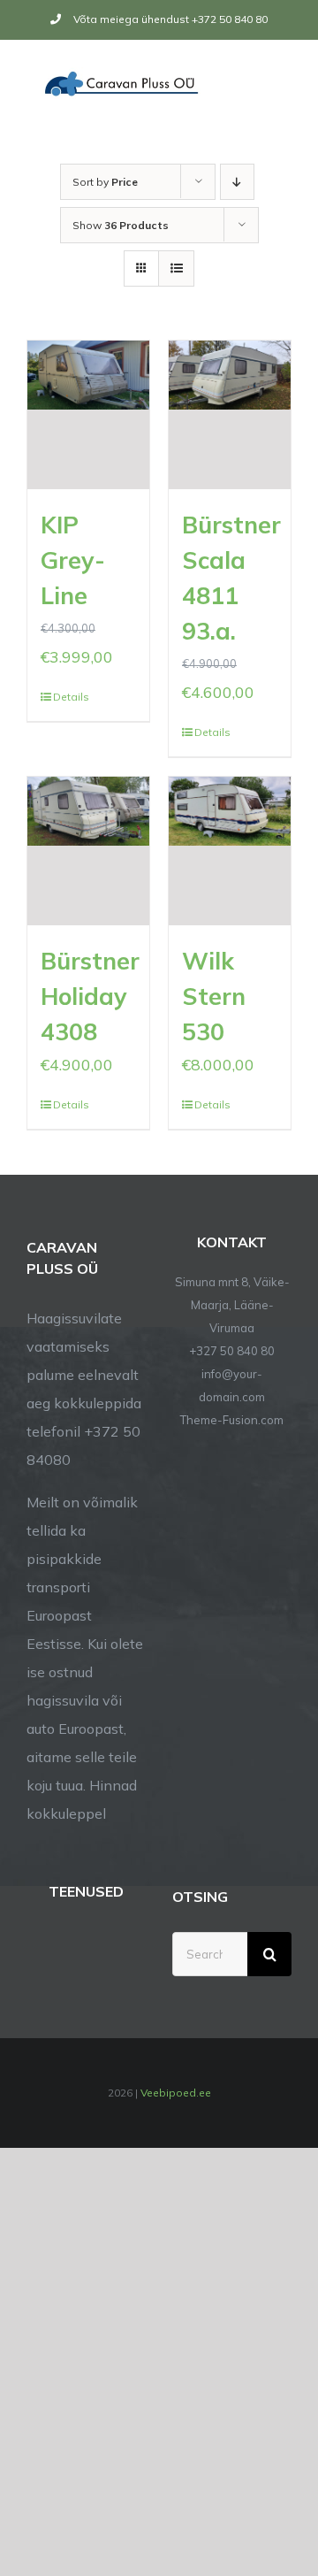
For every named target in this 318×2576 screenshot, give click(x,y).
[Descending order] (237, 182)
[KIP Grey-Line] (88, 415)
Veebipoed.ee (176, 2093)
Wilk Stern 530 (214, 996)
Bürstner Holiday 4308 (90, 996)
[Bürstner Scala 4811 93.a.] (230, 415)
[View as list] (176, 268)
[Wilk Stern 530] (230, 851)
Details (70, 697)
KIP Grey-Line (73, 560)
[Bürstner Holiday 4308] (88, 851)
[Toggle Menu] (280, 83)
